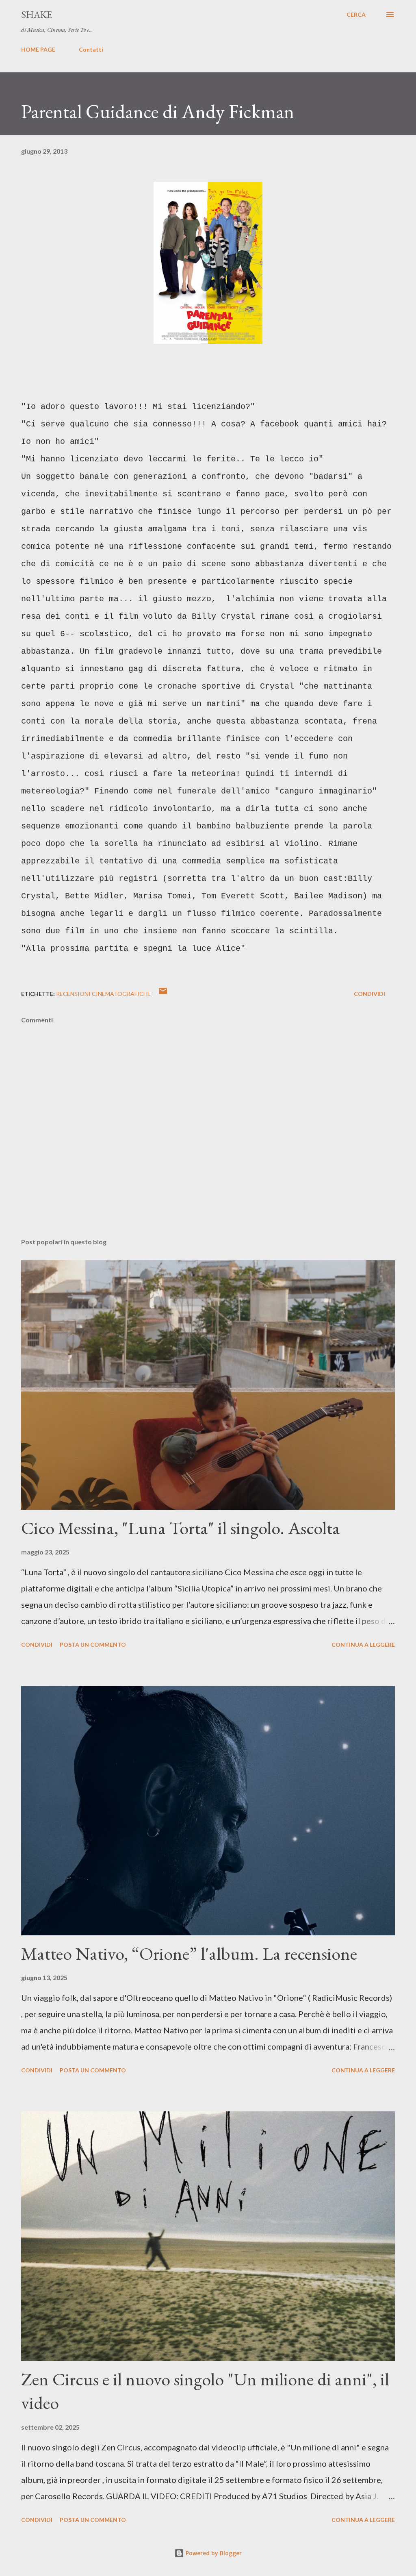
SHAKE (37, 14)
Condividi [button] (369, 994)
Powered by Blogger (213, 2553)
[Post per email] (163, 994)
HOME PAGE (38, 49)
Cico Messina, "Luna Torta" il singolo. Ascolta (181, 1528)
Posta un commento (93, 1645)
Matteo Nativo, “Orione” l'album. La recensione (189, 1953)
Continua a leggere (363, 1645)
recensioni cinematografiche (103, 994)
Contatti (91, 49)
